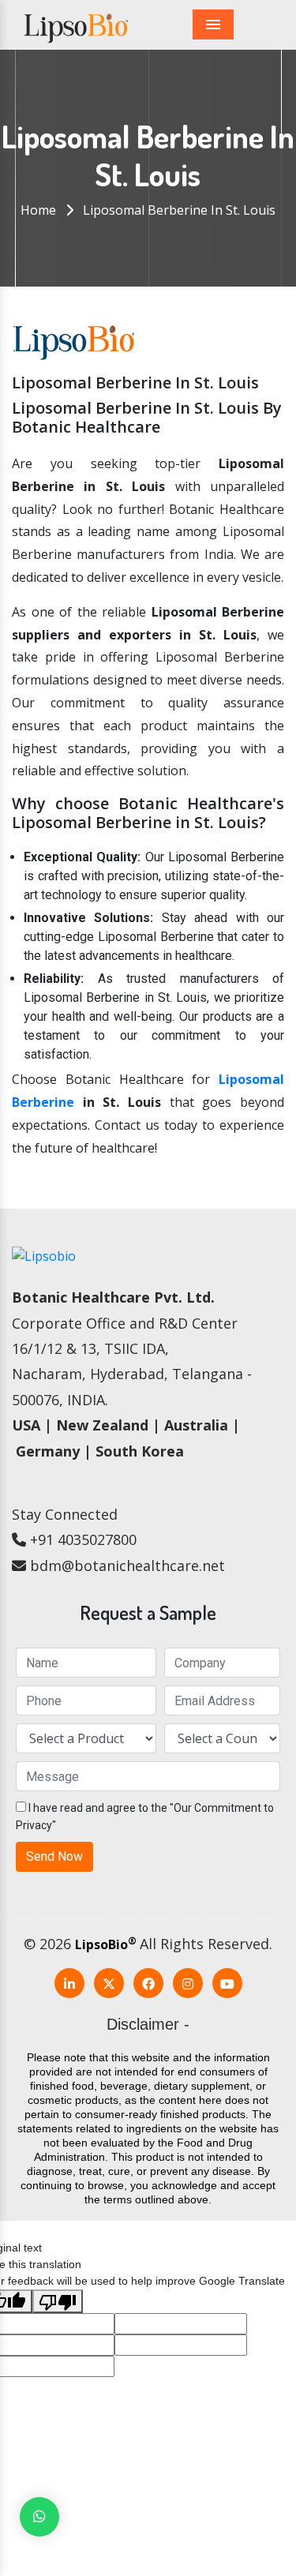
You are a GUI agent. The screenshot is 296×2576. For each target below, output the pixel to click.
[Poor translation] (58, 2301)
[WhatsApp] (39, 2517)
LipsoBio (106, 1944)
